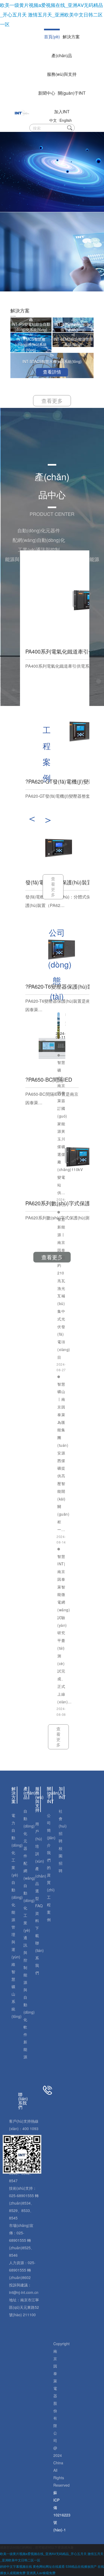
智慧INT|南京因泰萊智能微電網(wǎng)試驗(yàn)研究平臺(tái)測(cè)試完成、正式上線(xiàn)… (65, 1629)
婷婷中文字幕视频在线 (16, 2566)
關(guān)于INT (72, 93)
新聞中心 (47, 93)
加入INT (62, 112)
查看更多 (52, 401)
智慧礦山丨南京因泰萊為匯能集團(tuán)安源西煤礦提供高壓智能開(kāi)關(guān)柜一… (63, 1457)
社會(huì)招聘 (63, 1826)
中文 (53, 120)
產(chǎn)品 (62, 55)
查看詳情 (52, 372)
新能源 (25, 2049)
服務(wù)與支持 (62, 74)
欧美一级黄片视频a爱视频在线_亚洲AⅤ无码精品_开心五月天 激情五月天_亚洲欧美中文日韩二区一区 (51, 14)
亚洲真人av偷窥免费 (41, 2573)
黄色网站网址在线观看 (49, 2566)
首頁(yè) (52, 37)
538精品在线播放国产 (81, 2566)
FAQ (39, 1906)
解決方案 (71, 37)
